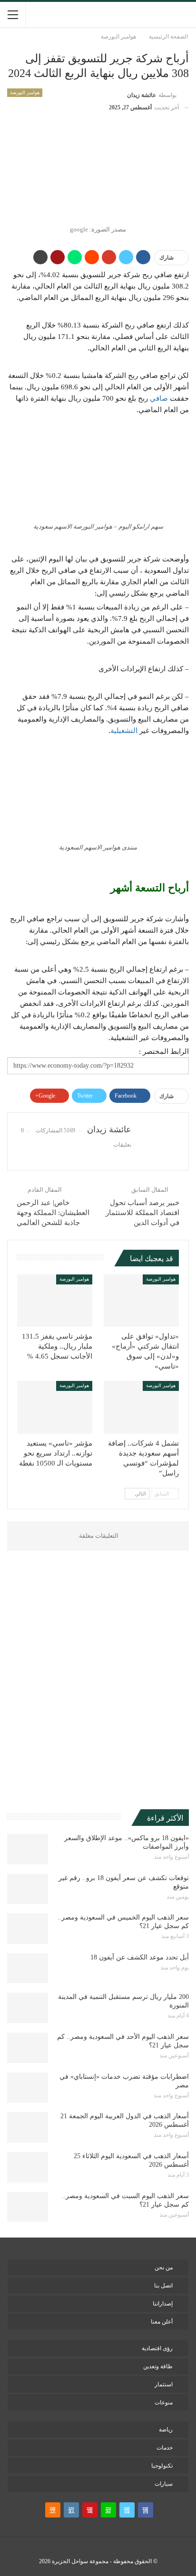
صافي (159, 398)
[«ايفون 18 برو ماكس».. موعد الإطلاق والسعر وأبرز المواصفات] (28, 1849)
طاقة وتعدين (158, 2366)
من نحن (164, 2267)
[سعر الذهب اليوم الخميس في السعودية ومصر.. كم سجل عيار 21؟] (28, 1929)
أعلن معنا (162, 2322)
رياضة (166, 2430)
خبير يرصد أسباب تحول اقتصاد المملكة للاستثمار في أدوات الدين (142, 1213)
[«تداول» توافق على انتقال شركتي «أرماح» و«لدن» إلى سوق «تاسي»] (141, 1301)
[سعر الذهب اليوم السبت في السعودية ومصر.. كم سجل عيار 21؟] (28, 2207)
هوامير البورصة (25, 92)
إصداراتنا (163, 2304)
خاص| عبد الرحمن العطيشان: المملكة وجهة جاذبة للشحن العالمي (53, 1213)
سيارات (164, 2484)
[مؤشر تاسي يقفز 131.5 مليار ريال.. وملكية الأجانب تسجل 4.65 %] (55, 1301)
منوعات (164, 2402)
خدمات (165, 2448)
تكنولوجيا (162, 2466)
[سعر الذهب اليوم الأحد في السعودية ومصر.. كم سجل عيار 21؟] (28, 2048)
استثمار (164, 2384)
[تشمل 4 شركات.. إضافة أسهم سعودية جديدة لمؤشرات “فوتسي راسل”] (141, 1407)
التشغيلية (124, 731)
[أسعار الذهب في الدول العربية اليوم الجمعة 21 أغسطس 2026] (28, 2127)
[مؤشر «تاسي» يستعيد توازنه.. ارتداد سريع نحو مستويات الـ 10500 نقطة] (55, 1407)
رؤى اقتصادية (157, 2348)
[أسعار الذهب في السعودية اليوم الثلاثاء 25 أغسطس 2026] (28, 2167)
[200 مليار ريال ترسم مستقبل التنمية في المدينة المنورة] (28, 2008)
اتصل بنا (163, 2286)
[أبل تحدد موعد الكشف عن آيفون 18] (28, 1968)
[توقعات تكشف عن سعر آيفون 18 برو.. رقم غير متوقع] (28, 1889)
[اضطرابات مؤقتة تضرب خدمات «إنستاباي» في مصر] (28, 2088)
